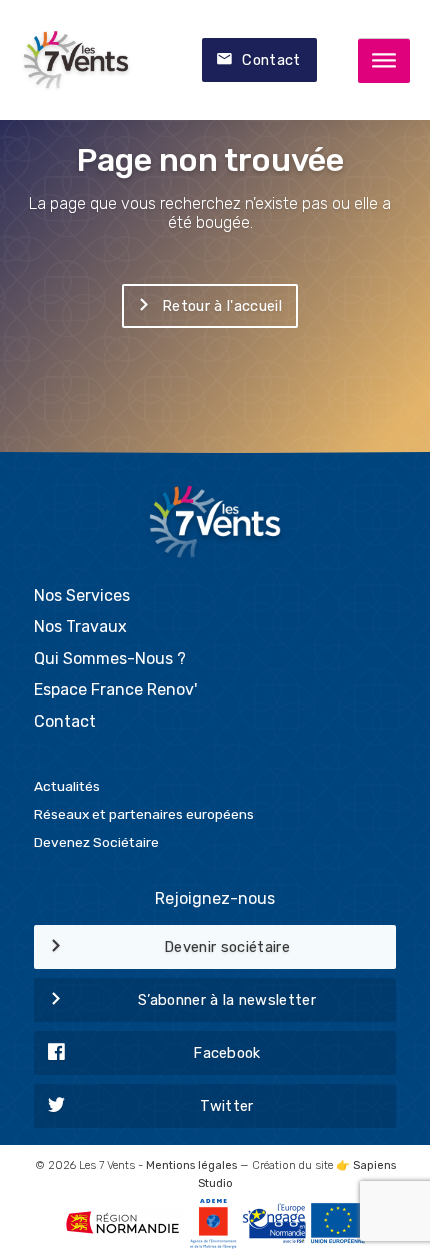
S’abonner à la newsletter (227, 1000)
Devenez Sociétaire (96, 842)
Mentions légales (191, 1165)
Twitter (226, 1106)
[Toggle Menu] (384, 61)
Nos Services (82, 595)
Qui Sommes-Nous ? (110, 658)
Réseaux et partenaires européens (144, 814)
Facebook (227, 1053)
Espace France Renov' (115, 689)
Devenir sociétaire (227, 947)
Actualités (67, 786)
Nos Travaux (80, 626)
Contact (271, 60)
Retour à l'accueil (222, 306)
